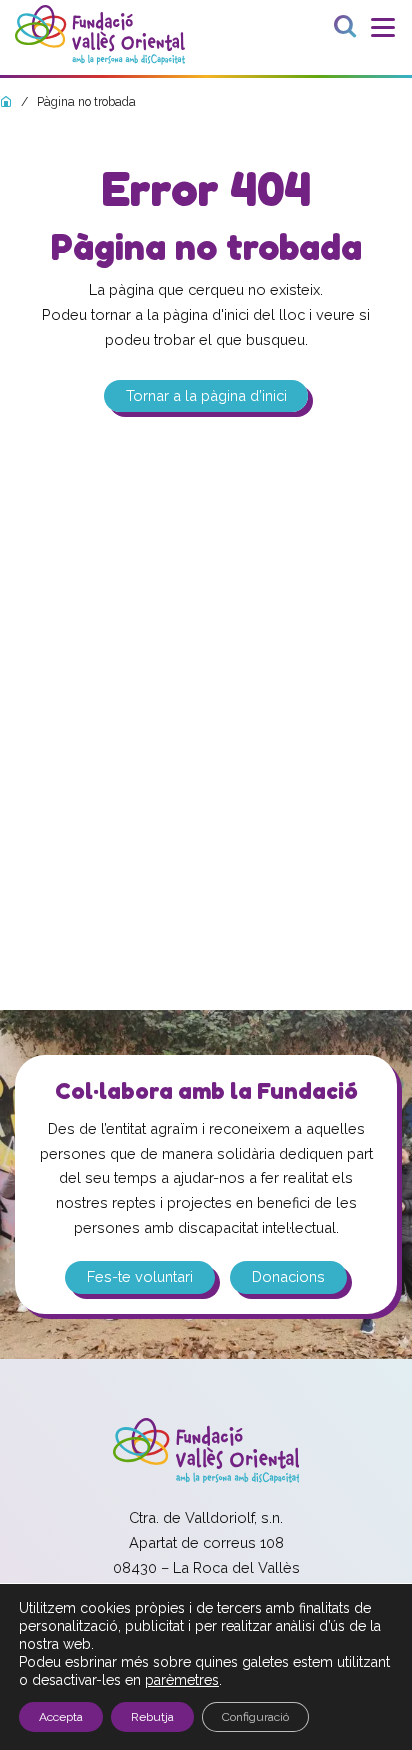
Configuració (255, 1717)
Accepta (61, 1717)
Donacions (288, 1276)
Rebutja (152, 1717)
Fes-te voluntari (140, 1276)
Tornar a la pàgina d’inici (206, 396)
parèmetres (182, 1680)
